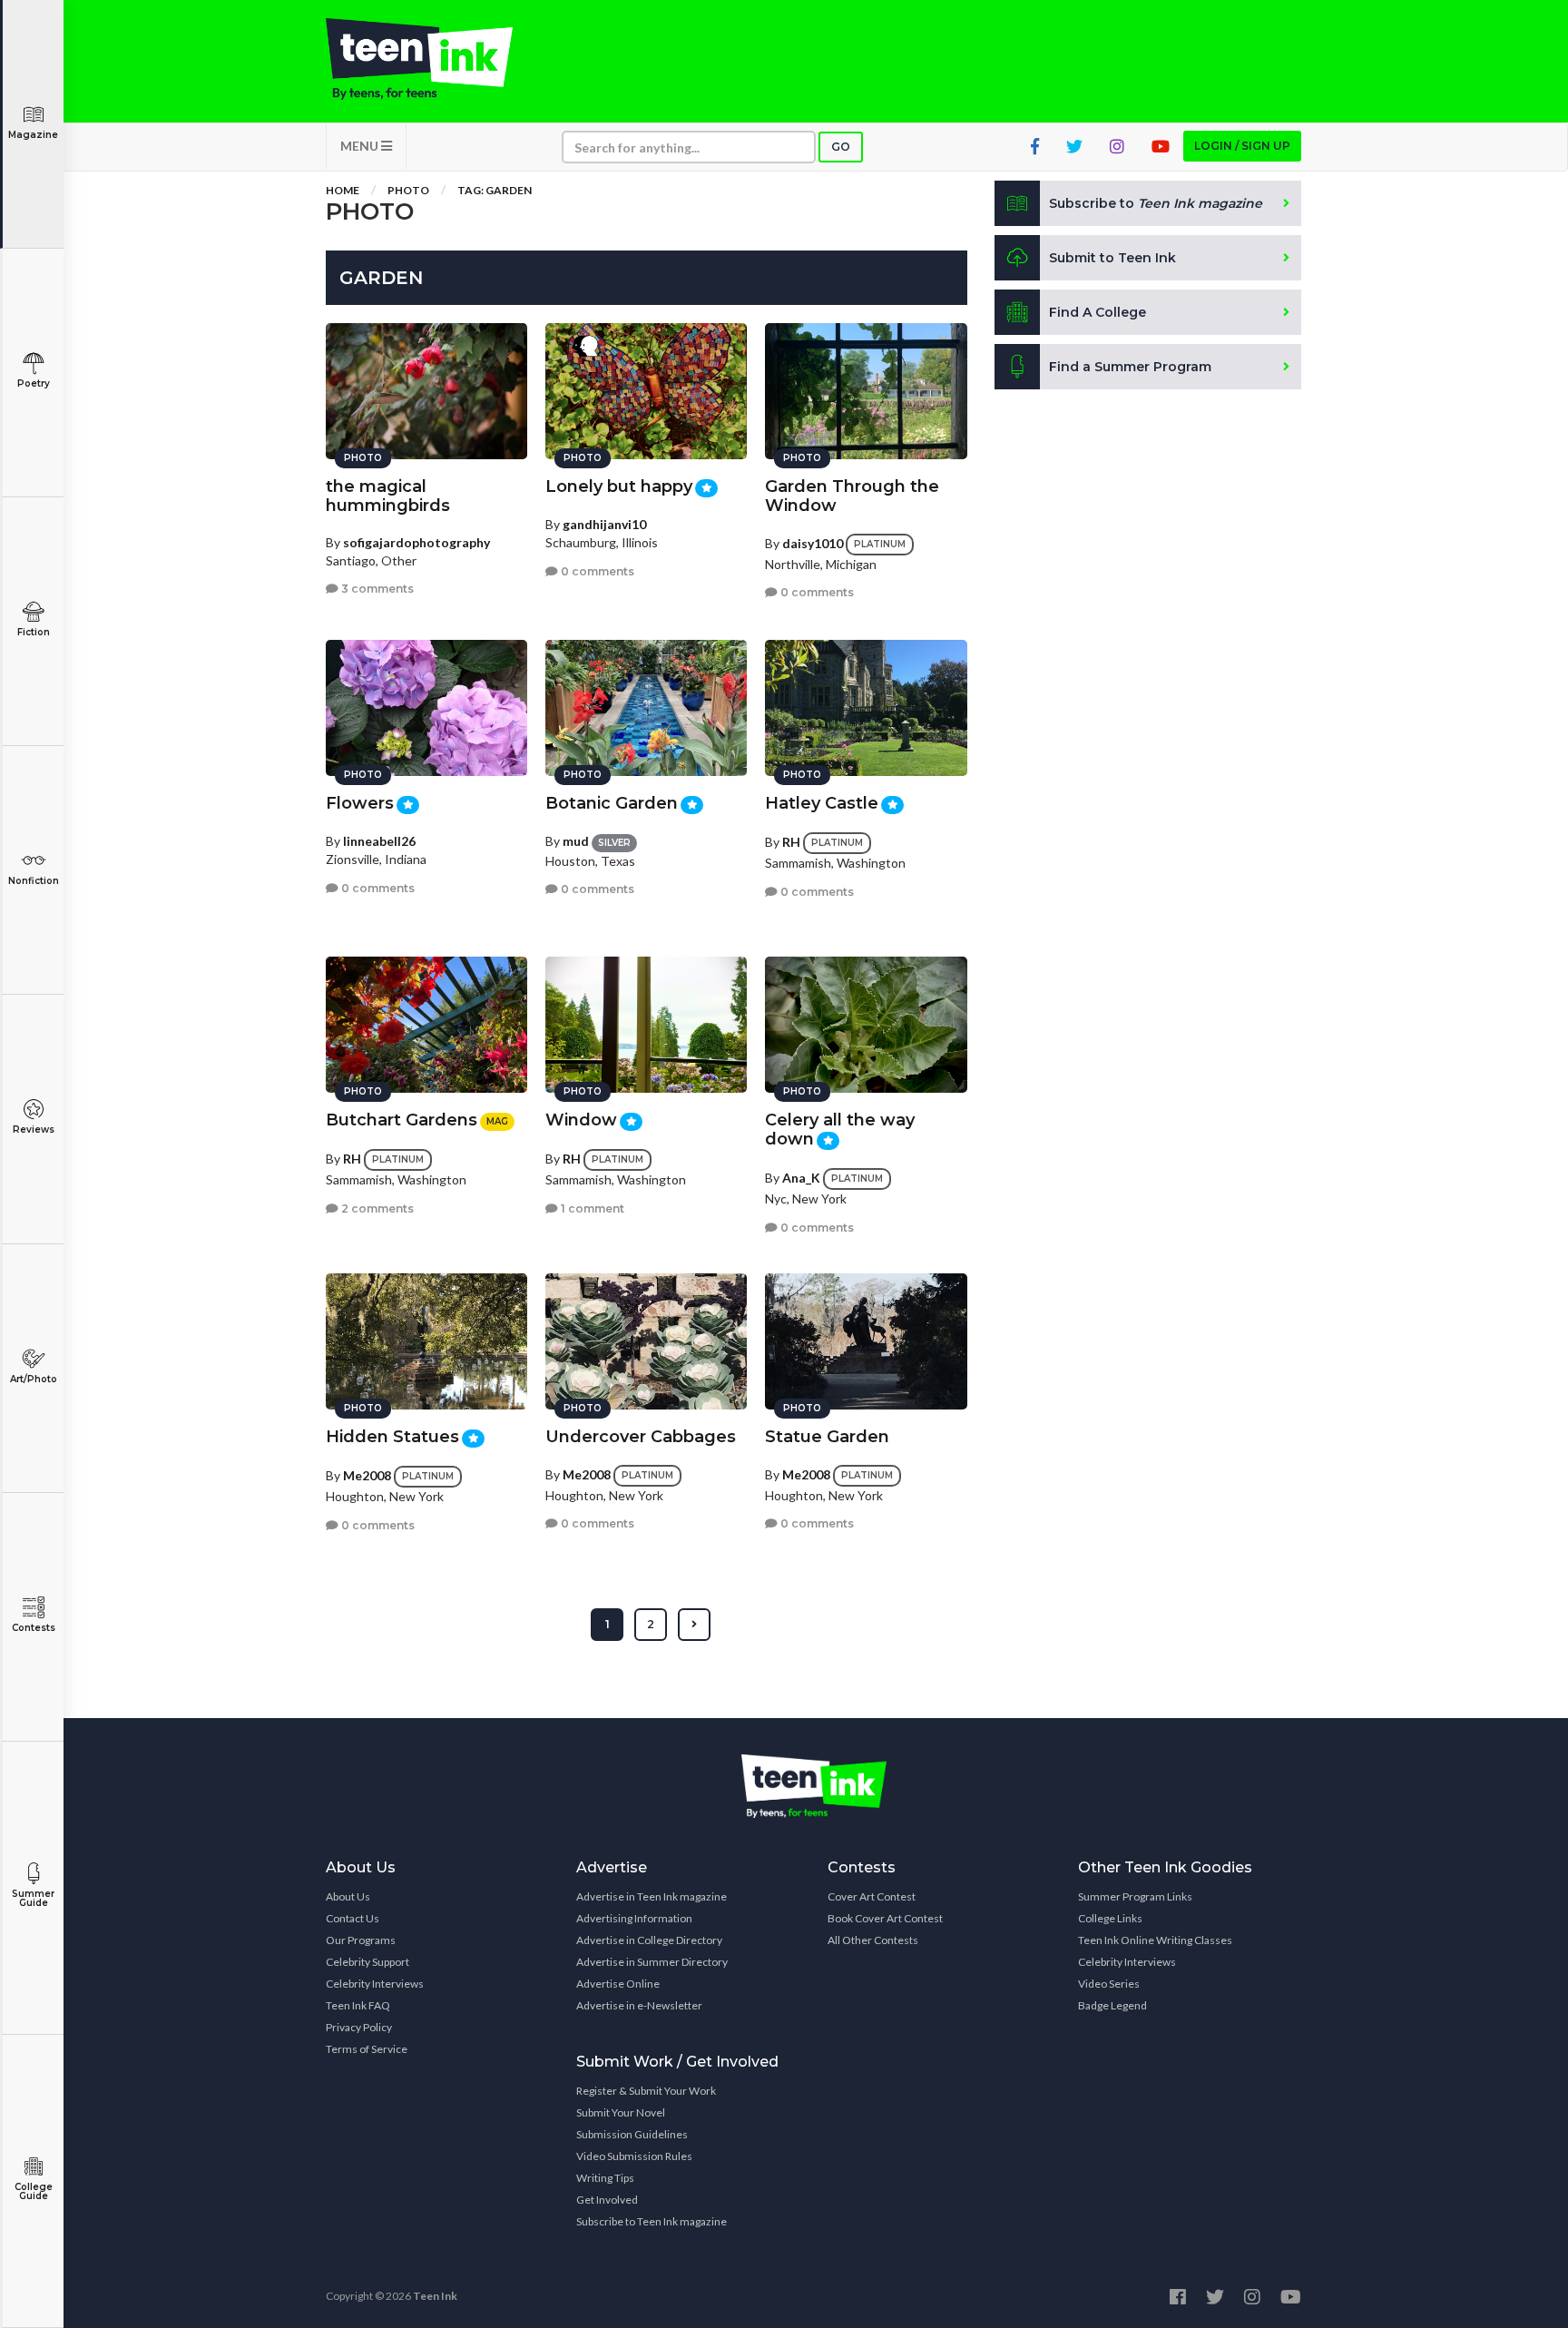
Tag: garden (495, 190)
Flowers (360, 803)
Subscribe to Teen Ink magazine (652, 2221)
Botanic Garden (612, 803)
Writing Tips (605, 2178)
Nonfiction (34, 881)
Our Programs (361, 1940)
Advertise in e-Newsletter (639, 2005)
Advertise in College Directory (649, 1940)
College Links (1110, 1918)
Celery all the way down (840, 1130)
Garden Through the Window (852, 496)
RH (791, 842)
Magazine (33, 135)
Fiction (34, 632)
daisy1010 (813, 543)
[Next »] (694, 1625)
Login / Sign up (1242, 146)
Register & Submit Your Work (646, 2091)
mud (576, 841)
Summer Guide (33, 1898)
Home (343, 190)
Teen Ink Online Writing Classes (1155, 1940)
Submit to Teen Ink (1112, 258)
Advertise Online (618, 1984)
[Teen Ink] (437, 59)
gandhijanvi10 (604, 524)
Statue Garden (827, 1437)
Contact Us (353, 1918)
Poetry (34, 383)
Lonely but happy (619, 486)
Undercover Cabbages (641, 1437)
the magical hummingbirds (388, 496)
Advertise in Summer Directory (652, 1962)
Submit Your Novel (621, 2112)
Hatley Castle (822, 803)
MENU (361, 146)
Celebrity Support (367, 1962)
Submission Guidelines (632, 2134)
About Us (348, 1896)
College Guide (34, 2191)
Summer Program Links (1135, 1896)
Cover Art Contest (872, 1896)
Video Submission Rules (634, 2156)
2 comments (376, 1208)
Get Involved (607, 2200)
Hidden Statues (392, 1437)
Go (841, 147)
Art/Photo (34, 1379)
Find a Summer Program (1130, 367)
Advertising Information (634, 1918)
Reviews (34, 1130)
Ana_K (801, 1178)
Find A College (1098, 312)
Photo (408, 190)
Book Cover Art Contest (885, 1918)
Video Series (1109, 1984)
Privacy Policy (359, 2027)
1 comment (591, 1208)
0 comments (596, 571)
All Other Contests (873, 1940)
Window (581, 1120)
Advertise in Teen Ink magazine (652, 1896)
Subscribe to (1156, 203)
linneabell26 (379, 841)
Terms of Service (367, 2049)
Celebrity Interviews (375, 1984)
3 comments (376, 589)
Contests (34, 1628)
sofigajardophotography (416, 542)
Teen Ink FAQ (358, 2005)
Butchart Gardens (402, 1120)
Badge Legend (1112, 2005)
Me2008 (367, 1475)
